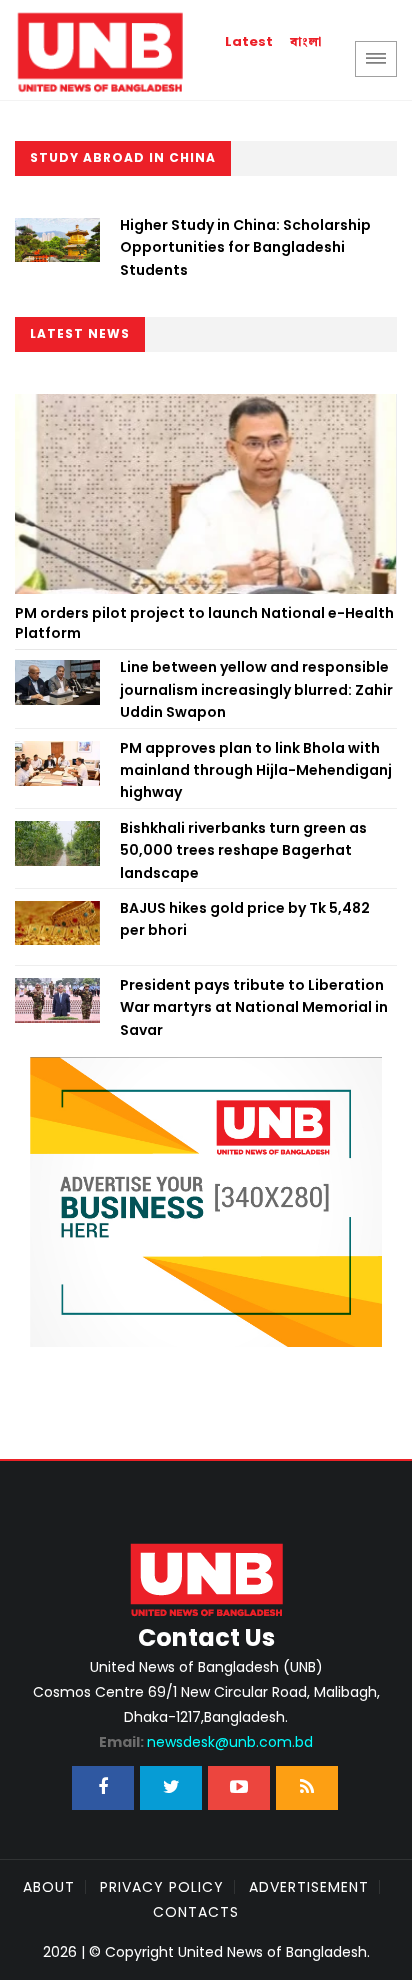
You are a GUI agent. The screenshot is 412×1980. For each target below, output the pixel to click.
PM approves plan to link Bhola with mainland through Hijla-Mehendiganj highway (256, 770)
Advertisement (309, 1887)
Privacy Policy (162, 1887)
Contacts (196, 1912)
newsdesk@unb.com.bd (206, 1742)
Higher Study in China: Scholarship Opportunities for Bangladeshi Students (245, 247)
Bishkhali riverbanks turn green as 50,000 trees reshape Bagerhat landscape (243, 850)
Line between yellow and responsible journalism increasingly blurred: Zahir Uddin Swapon (256, 689)
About (49, 1887)
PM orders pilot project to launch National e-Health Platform (204, 623)
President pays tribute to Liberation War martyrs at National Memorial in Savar (254, 1007)
